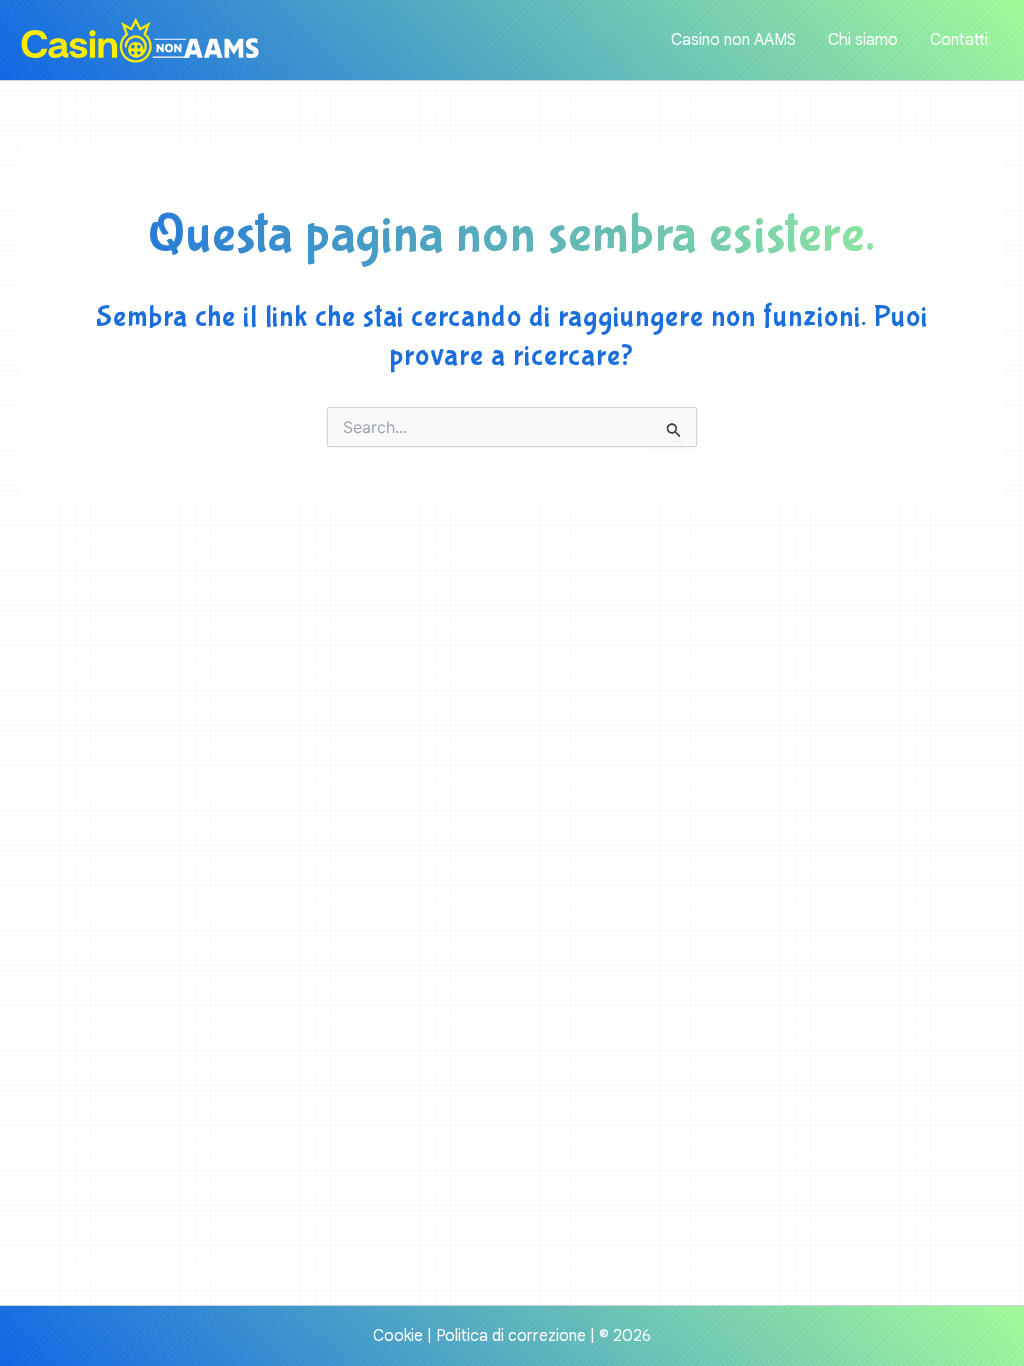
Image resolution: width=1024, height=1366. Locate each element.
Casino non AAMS (733, 40)
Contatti (959, 40)
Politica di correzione (511, 1336)
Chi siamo (863, 40)
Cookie (398, 1336)
